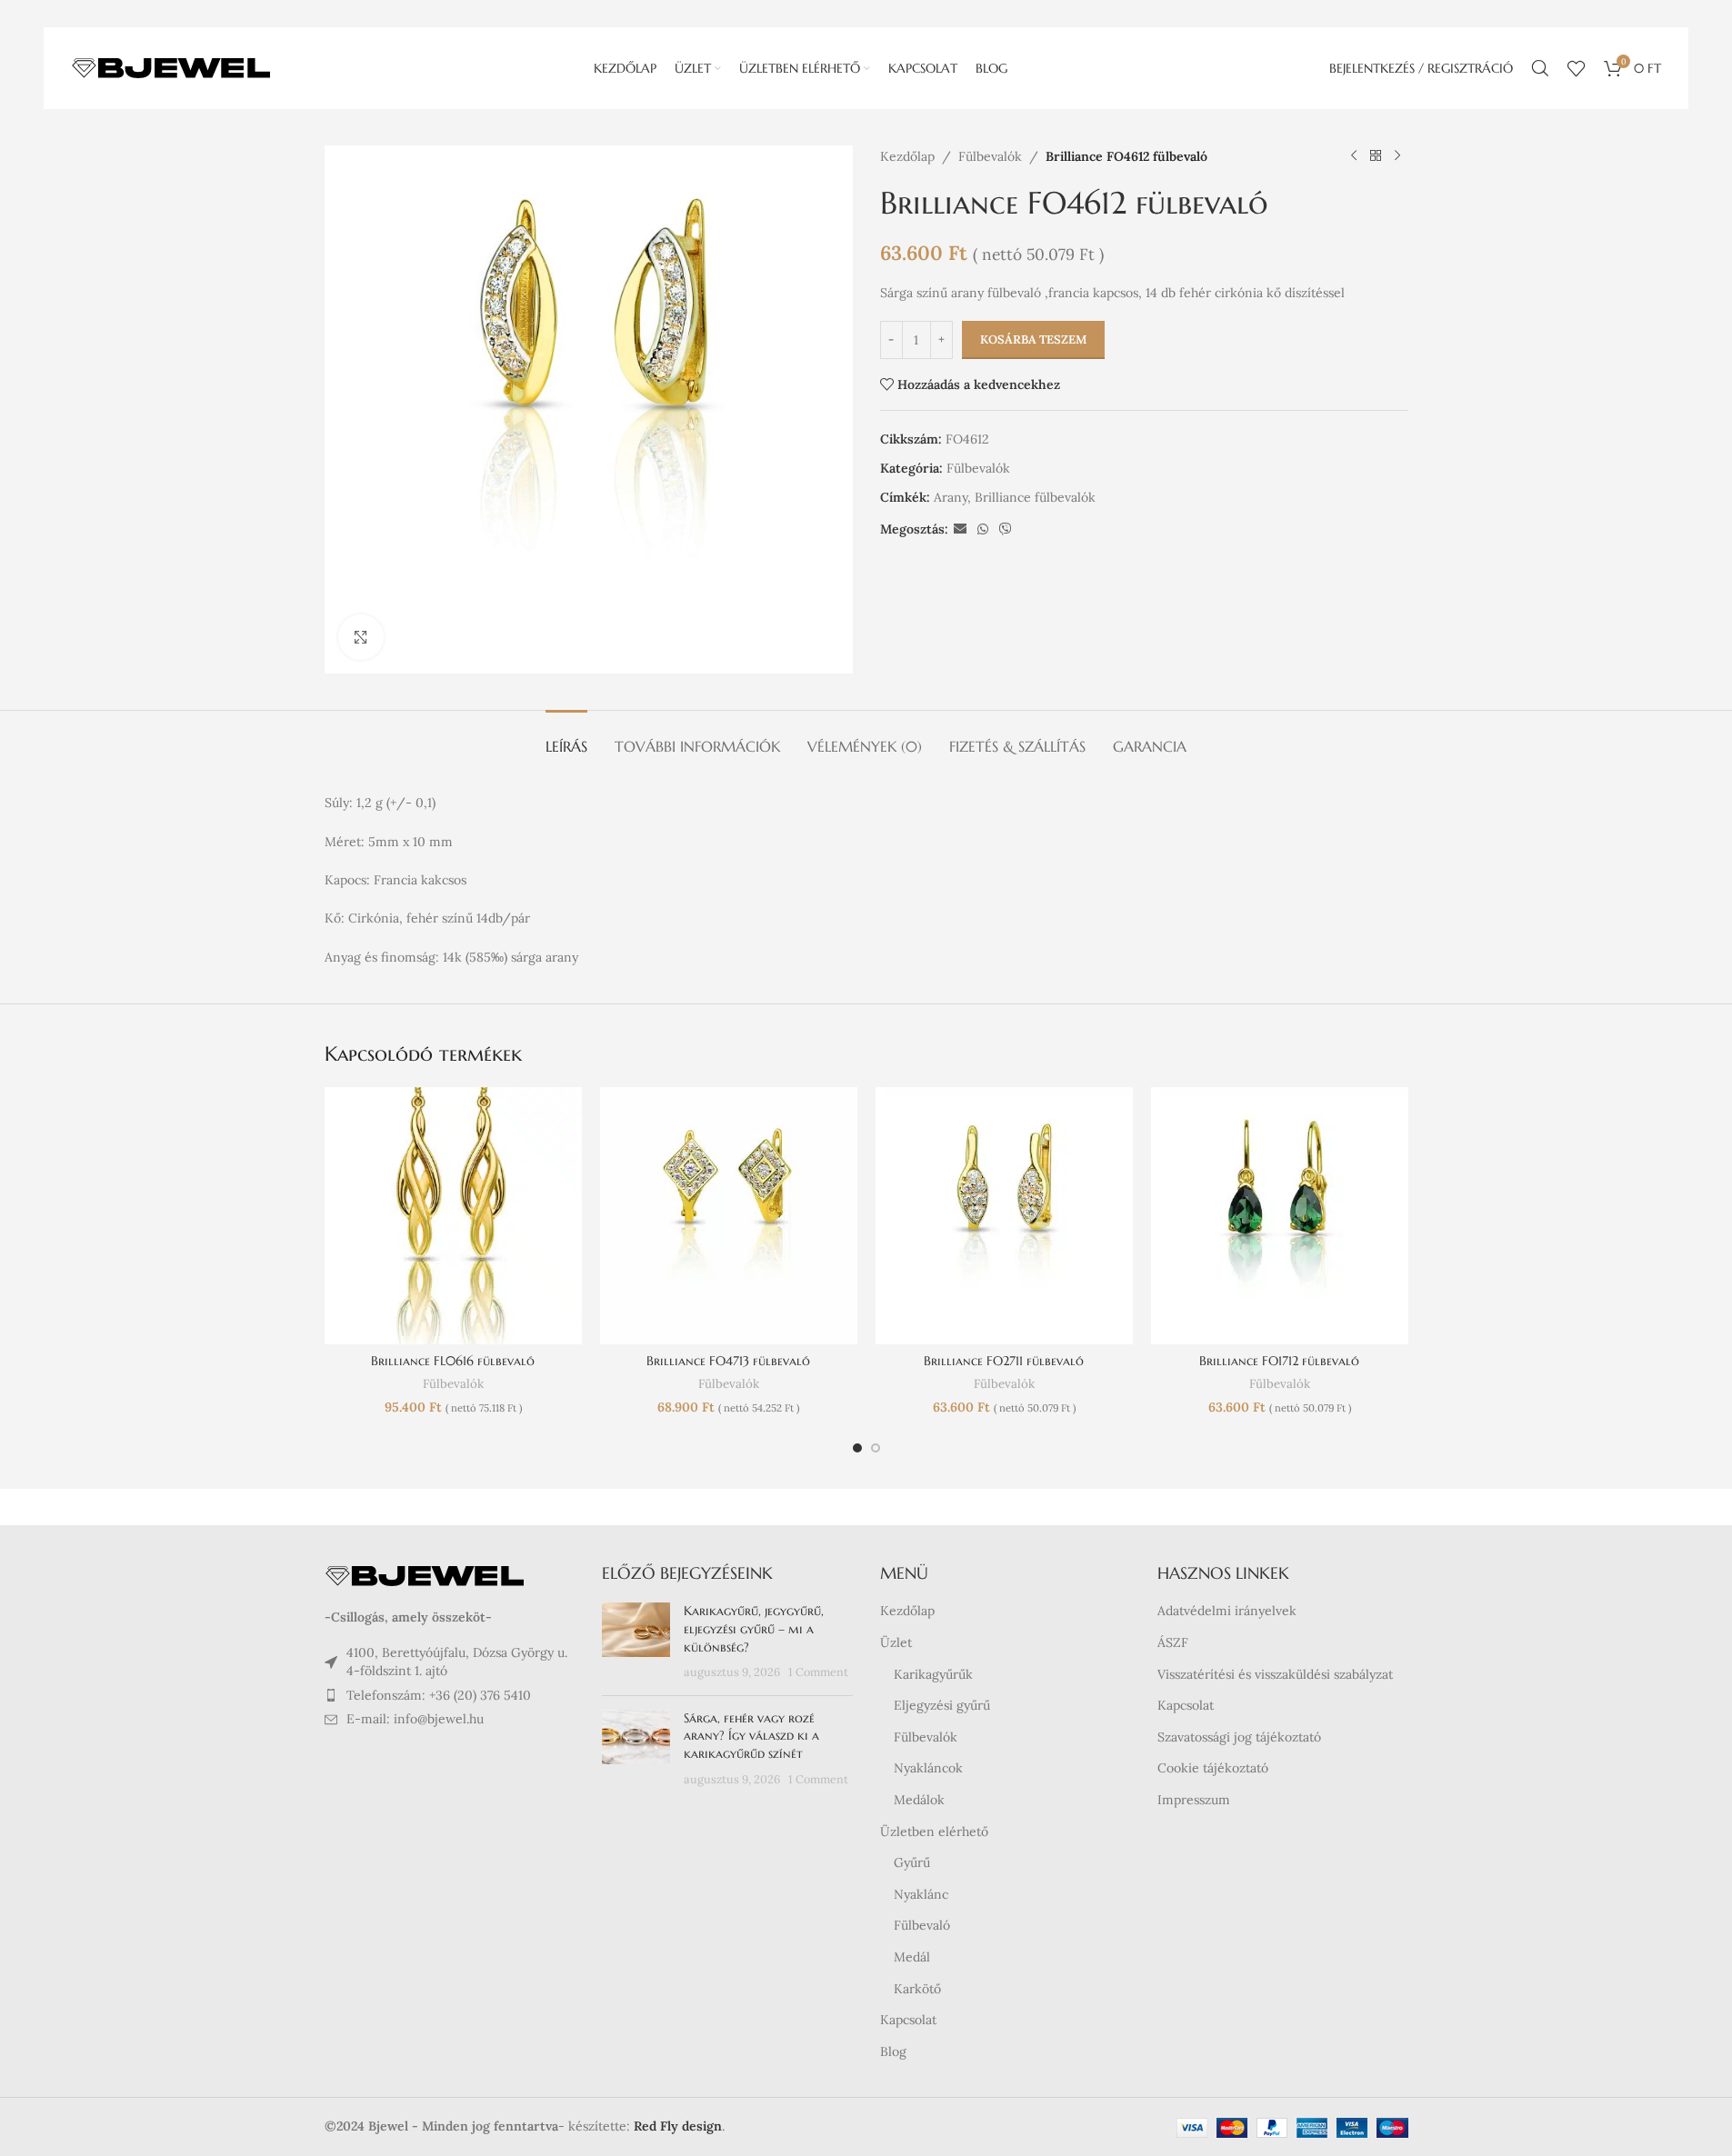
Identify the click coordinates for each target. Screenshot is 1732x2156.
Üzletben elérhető (934, 1832)
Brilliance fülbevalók (1035, 497)
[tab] (566, 738)
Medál (912, 1957)
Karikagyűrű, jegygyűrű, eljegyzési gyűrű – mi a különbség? (754, 1628)
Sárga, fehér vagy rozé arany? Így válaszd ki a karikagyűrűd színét (751, 1736)
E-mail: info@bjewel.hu (415, 1719)
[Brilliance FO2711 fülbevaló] (1004, 1216)
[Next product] (1397, 156)
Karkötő (917, 1989)
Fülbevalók (990, 156)
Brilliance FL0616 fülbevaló (453, 1361)
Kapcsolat (908, 2020)
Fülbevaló (922, 1925)
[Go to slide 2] (876, 1448)
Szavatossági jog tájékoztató (1239, 1737)
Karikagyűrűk (933, 1674)
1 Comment (818, 1672)
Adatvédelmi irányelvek (1227, 1611)
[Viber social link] (1006, 529)
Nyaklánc (921, 1894)
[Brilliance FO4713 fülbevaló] (729, 1216)
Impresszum (1194, 1800)
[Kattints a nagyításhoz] (361, 637)
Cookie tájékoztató (1213, 1768)
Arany (951, 497)
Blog (893, 2051)
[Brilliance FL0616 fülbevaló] (453, 1216)
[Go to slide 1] (857, 1448)
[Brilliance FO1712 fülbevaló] (1280, 1216)
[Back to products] (1376, 156)
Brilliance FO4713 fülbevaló (728, 1361)
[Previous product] (1354, 156)
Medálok (919, 1800)
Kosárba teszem (1033, 339)
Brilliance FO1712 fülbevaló (1279, 1361)
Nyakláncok (928, 1768)
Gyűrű (912, 1862)
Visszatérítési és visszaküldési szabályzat (1275, 1674)
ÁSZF (1173, 1642)
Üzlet (896, 1642)
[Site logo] (171, 67)
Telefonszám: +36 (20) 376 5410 (439, 1695)
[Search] (1540, 68)
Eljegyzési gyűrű (942, 1705)
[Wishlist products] (1577, 68)
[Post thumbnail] (636, 1642)
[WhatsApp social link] (983, 529)
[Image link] (425, 1575)
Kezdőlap (907, 156)
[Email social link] (960, 529)
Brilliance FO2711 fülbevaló (1004, 1361)
